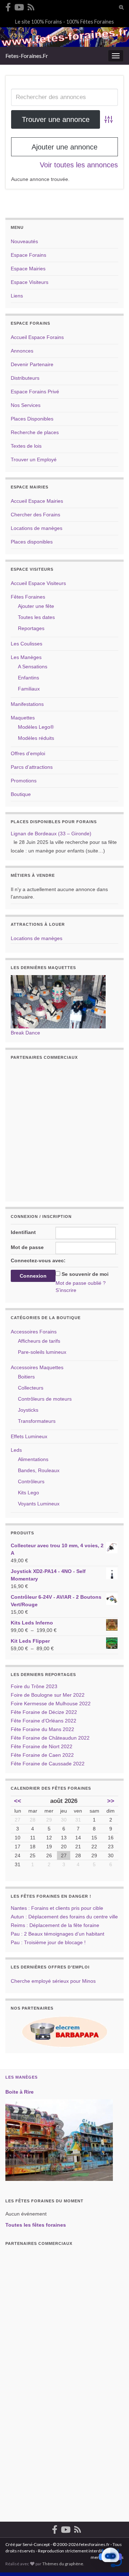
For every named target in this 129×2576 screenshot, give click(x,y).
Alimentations (33, 1459)
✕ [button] (121, 2526)
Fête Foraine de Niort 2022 (42, 1746)
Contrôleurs (31, 1481)
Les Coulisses (27, 644)
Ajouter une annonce (64, 147)
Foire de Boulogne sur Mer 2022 (48, 1695)
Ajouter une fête (36, 606)
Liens (17, 296)
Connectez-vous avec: (38, 1260)
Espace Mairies (28, 269)
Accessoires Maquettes (37, 1367)
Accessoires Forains (34, 1332)
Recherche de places (35, 432)
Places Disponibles (32, 419)
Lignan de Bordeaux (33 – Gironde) (51, 834)
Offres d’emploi (28, 753)
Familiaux (29, 689)
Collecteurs (31, 1388)
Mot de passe (27, 1247)
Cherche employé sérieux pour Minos (53, 1981)
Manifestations (27, 704)
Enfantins (28, 678)
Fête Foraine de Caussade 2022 (48, 1764)
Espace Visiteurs (30, 282)
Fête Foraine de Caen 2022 (42, 1755)
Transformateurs (37, 1421)
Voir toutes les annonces (79, 165)
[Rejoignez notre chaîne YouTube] (19, 6)
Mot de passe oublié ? (81, 1283)
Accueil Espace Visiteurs (38, 583)
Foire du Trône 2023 (34, 1686)
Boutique (21, 794)
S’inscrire (66, 1290)
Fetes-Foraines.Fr (27, 56)
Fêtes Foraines (28, 597)
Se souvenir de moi (85, 1274)
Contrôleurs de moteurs (45, 1399)
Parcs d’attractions (32, 767)
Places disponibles (32, 542)
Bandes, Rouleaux (39, 1470)
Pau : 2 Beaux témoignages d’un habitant (58, 1934)
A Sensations (33, 667)
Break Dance (25, 1033)
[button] (110, 2557)
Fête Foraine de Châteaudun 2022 (50, 1738)
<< (18, 1801)
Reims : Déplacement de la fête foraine (55, 1925)
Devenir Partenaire (32, 364)
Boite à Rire (20, 2092)
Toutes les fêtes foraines (36, 2225)
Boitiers (26, 1377)
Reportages (31, 628)
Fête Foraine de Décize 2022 (44, 1712)
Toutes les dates (36, 617)
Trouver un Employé (34, 459)
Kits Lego (28, 1493)
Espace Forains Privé (35, 392)
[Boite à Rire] (59, 2140)
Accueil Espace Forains (37, 337)
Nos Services (26, 405)
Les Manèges (26, 657)
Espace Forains (28, 255)
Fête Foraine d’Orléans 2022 (44, 1721)
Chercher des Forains (35, 515)
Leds (16, 1450)
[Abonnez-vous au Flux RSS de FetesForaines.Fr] (31, 6)
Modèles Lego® (36, 727)
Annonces (22, 351)
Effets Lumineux (29, 1436)
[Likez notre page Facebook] (8, 6)
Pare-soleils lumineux (42, 1352)
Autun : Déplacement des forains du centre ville (64, 1917)
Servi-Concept (36, 2544)
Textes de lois (26, 446)
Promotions (24, 781)
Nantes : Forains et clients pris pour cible (57, 1908)
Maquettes (23, 718)
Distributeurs (25, 378)
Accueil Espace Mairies (37, 501)
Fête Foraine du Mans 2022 (42, 1729)
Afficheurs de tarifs (39, 1341)
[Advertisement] (64, 1129)
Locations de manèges (37, 528)
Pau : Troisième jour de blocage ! (48, 1942)
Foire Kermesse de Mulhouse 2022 (51, 1704)
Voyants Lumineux (39, 1504)
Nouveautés (24, 241)
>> (111, 1801)
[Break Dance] (58, 1001)
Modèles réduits (36, 738)
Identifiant (23, 1232)
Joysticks (28, 1410)
